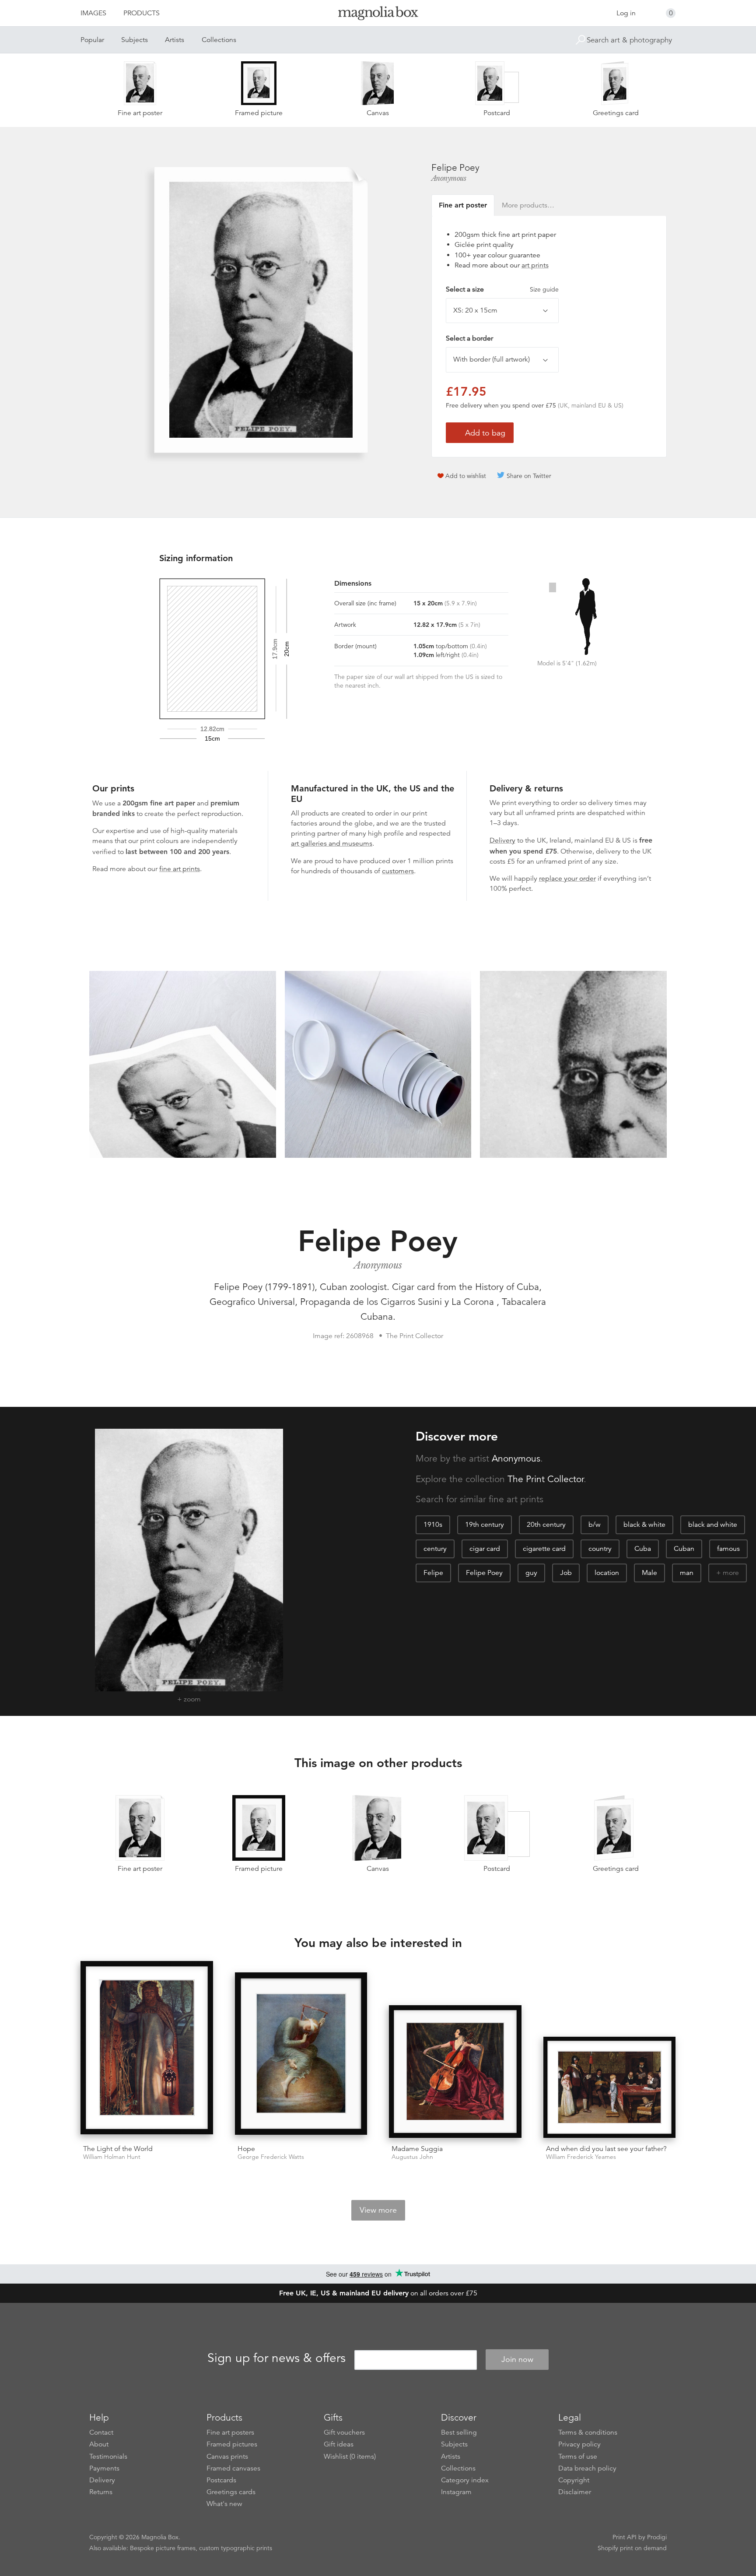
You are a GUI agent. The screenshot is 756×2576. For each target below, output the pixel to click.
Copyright (574, 2480)
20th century (546, 1525)
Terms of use (578, 2457)
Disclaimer (575, 2492)
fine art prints (180, 869)
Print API (625, 2537)
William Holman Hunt (112, 2157)
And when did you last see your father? (606, 2149)
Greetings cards (231, 2492)
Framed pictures (232, 2444)
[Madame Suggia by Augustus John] (455, 2072)
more (731, 1573)
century (435, 1549)
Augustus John (412, 2157)
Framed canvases (233, 2468)
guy (531, 1573)
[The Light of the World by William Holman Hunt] (147, 2049)
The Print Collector (546, 1479)
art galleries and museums (332, 843)
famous (728, 1549)
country (600, 1549)
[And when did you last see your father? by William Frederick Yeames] (610, 2087)
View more (378, 2210)
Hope (246, 2149)
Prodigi (657, 2537)
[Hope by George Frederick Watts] (301, 2055)
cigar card (485, 1549)
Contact (101, 2432)
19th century (485, 1525)
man (687, 1573)
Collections (219, 40)
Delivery (502, 840)
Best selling (459, 2432)
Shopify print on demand (632, 2548)
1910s (433, 1525)
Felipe (433, 1573)
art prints (535, 265)
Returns (101, 2492)
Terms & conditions (588, 2432)
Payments (104, 2468)
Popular (92, 40)
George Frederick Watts (271, 2157)
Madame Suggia (417, 2149)
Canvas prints (227, 2457)
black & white (644, 1525)
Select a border (469, 338)
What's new (224, 2504)
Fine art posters (230, 2432)
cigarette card (544, 1549)
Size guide (544, 289)
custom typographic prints (236, 2548)
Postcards (221, 2480)
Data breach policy (587, 2468)
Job (566, 1573)
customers (398, 871)
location (607, 1573)
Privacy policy (579, 2444)
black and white (713, 1525)
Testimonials (108, 2457)
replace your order (567, 879)
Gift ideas (339, 2444)
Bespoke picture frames (163, 2548)
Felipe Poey (484, 1573)
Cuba (643, 1549)
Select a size (502, 289)
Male (649, 1573)
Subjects (135, 40)
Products (142, 13)
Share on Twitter (529, 476)
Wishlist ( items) (350, 2457)
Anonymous (449, 178)
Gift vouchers (344, 2432)
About (99, 2444)
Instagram (456, 2492)
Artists (175, 40)
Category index (465, 2480)
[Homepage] (378, 15)
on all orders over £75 (378, 2293)
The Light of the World (118, 2149)
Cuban (684, 1549)
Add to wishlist (466, 476)
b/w (595, 1525)
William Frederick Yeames (581, 2157)
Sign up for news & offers (276, 2358)
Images (93, 13)
